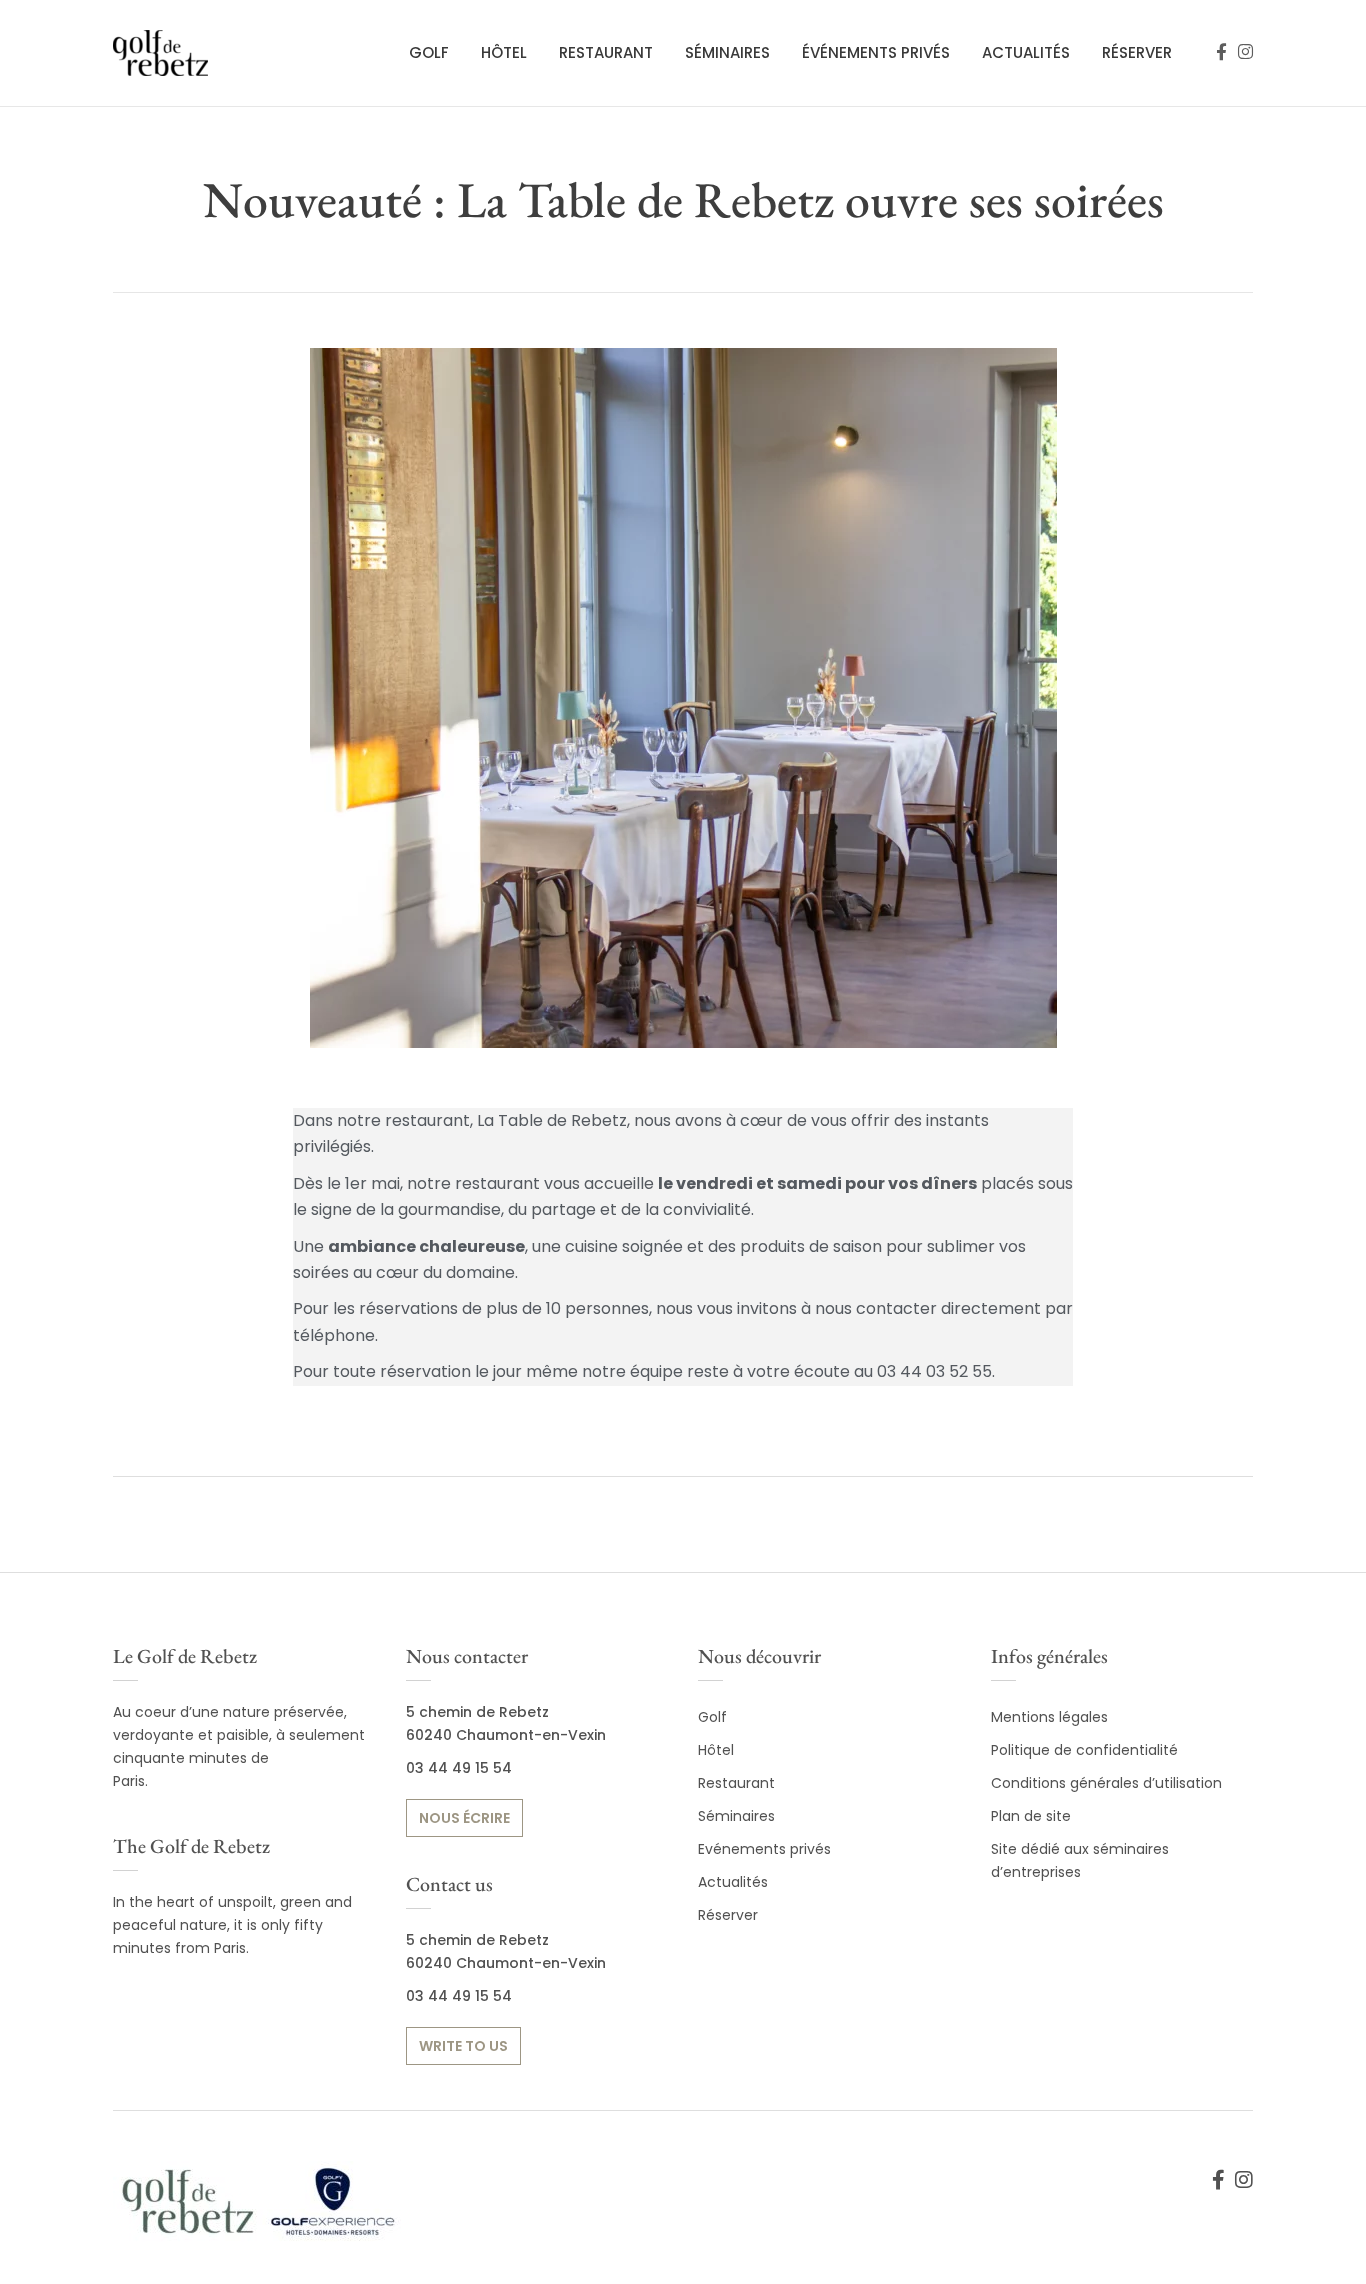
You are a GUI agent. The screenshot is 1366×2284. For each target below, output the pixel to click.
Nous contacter (467, 1656)
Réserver (1137, 52)
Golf (429, 52)
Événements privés (876, 52)
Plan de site (1031, 1816)
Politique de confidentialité (1084, 1750)
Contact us (449, 1884)
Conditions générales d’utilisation (1106, 1783)
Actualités (1026, 52)
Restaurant (606, 52)
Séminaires (727, 52)
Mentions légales (1049, 1717)
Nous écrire (464, 1818)
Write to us (463, 2046)
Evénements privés (764, 1849)
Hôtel (504, 52)
